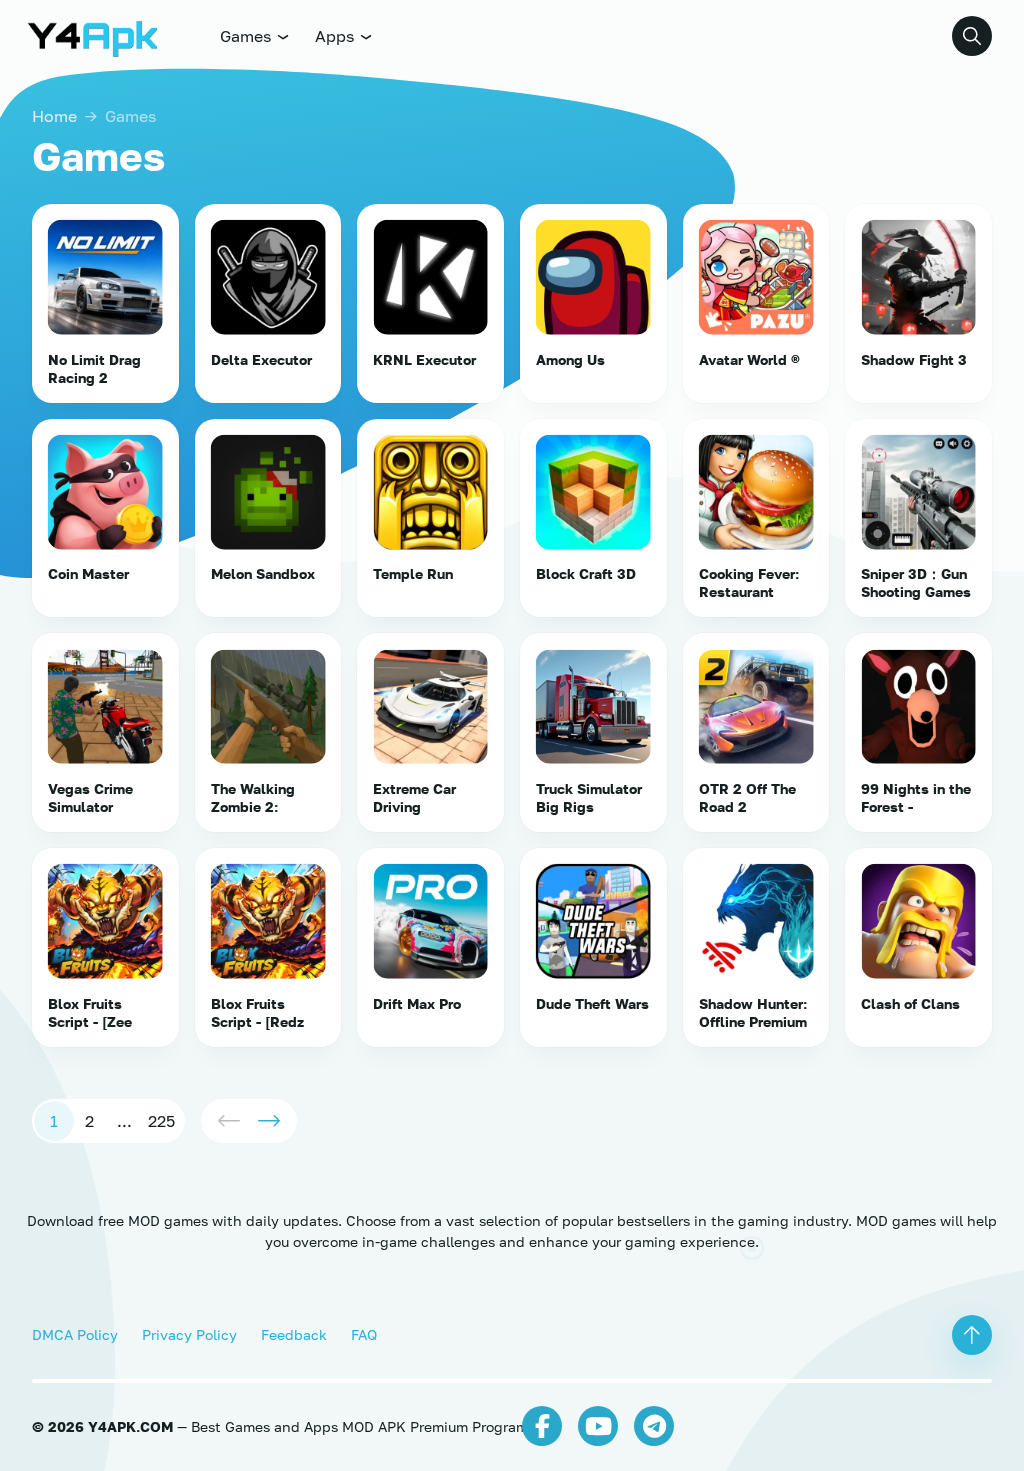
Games (247, 36)
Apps (336, 36)
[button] (972, 36)
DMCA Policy (75, 1334)
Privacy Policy (189, 1334)
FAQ (364, 1334)
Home (54, 116)
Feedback (294, 1334)
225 (161, 1121)
